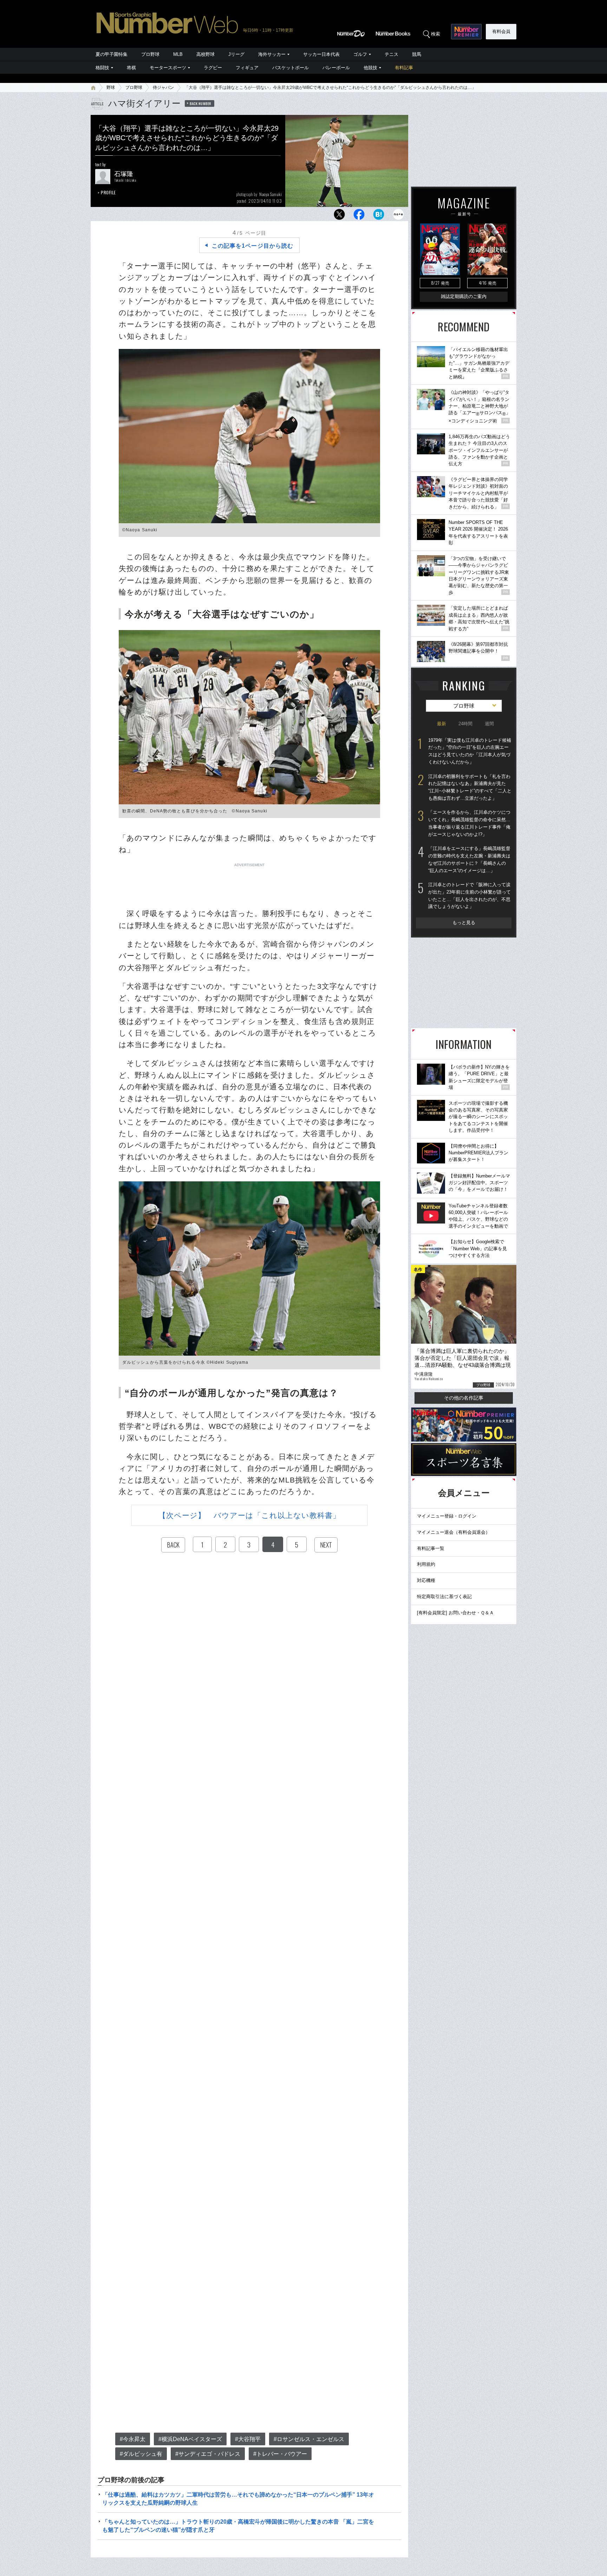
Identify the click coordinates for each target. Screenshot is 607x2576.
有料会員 (501, 31)
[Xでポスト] (339, 216)
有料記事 (404, 68)
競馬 (417, 54)
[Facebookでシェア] (359, 216)
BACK (173, 1545)
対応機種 (426, 1580)
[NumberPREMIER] (466, 32)
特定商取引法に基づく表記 (444, 1597)
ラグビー (213, 68)
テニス (391, 54)
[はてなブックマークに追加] (379, 216)
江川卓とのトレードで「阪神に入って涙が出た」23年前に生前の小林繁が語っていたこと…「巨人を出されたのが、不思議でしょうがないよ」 (469, 896)
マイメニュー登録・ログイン (447, 1516)
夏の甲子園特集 (112, 54)
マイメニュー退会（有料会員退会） (453, 1532)
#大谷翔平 (248, 2439)
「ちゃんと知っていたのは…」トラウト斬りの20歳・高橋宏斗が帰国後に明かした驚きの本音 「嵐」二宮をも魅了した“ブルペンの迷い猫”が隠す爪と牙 (238, 2526)
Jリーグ (236, 54)
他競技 (370, 68)
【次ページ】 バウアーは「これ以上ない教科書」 (249, 1515)
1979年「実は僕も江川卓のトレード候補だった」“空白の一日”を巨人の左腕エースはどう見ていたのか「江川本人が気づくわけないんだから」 (470, 751)
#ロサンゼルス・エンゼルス (309, 2439)
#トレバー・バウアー (280, 2454)
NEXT (326, 1545)
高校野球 (205, 54)
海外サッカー (272, 54)
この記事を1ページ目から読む (253, 246)
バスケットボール (291, 68)
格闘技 (102, 68)
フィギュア (247, 68)
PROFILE (108, 192)
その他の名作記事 (464, 1398)
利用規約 (426, 1564)
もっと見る (464, 923)
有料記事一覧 (431, 1548)
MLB (178, 54)
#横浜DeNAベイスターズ (190, 2439)
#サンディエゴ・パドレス (208, 2454)
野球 (111, 87)
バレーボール (336, 68)
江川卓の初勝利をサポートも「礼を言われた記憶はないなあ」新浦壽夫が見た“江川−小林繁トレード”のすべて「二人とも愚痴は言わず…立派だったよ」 (470, 787)
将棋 (131, 68)
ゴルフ (360, 54)
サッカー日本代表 (321, 54)
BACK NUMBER (201, 103)
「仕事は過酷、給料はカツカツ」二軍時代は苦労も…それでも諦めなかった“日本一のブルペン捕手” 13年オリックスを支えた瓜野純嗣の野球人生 (238, 2499)
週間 (489, 724)
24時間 (465, 724)
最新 (442, 724)
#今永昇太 (133, 2439)
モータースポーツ (168, 68)
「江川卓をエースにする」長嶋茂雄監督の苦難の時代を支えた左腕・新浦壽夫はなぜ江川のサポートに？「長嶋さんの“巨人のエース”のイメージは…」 (469, 859)
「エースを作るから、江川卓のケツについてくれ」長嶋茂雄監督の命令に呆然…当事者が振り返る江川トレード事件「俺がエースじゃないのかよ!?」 (469, 823)
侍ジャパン (163, 87)
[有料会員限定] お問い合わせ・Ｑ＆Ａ (455, 1613)
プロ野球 (150, 54)
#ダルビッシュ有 (141, 2454)
